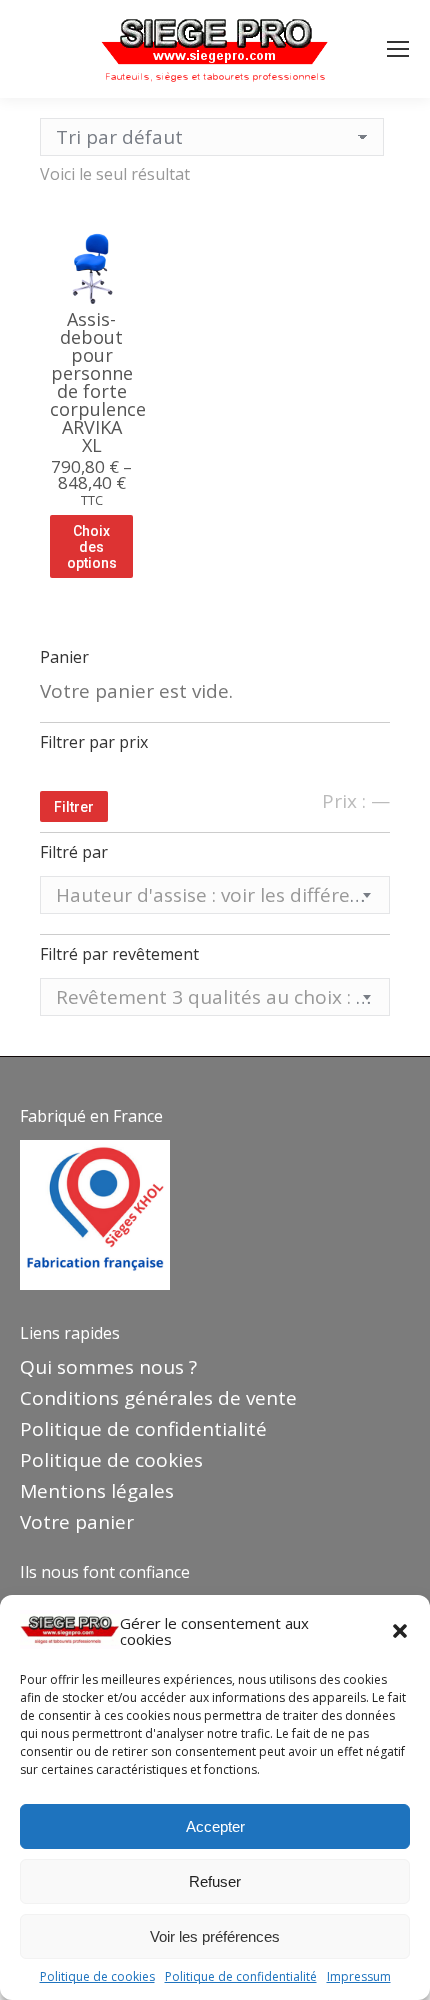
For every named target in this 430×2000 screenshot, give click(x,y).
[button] (400, 1631)
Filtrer (74, 807)
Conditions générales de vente (158, 1398)
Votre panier (77, 1522)
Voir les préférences (215, 1936)
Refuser (215, 1881)
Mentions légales (97, 1491)
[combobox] (215, 895)
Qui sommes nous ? (108, 1367)
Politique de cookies (97, 1977)
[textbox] (215, 895)
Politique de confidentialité (241, 1977)
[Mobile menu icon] (398, 49)
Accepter (215, 1826)
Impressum (359, 1977)
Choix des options (92, 547)
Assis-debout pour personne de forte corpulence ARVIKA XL (98, 382)
